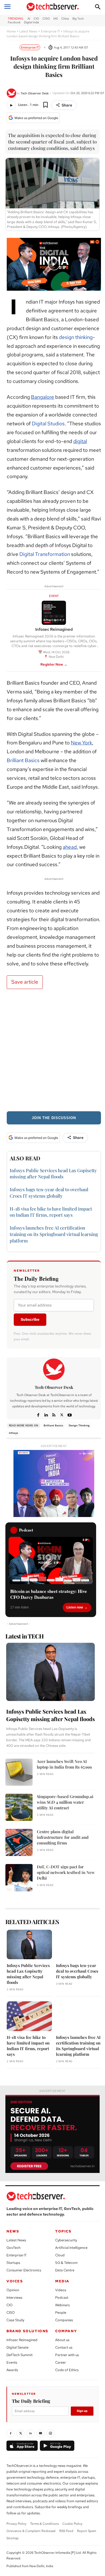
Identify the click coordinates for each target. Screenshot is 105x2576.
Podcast (62, 2298)
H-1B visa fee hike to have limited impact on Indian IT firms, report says (51, 1212)
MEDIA (62, 2281)
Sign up (82, 2411)
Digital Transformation (45, 554)
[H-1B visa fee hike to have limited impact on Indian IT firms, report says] (29, 2016)
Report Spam (87, 2531)
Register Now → (54, 664)
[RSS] (54, 1414)
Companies (64, 2320)
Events (12, 2362)
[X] (62, 1414)
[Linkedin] (46, 1414)
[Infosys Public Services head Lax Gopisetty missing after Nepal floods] (50, 1672)
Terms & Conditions (44, 2524)
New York (81, 743)
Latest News (28, 31)
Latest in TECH (24, 1636)
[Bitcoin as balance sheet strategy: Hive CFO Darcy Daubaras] (51, 1560)
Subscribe (30, 1319)
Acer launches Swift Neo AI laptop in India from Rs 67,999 (64, 1764)
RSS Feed (66, 2531)
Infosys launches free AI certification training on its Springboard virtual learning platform (54, 1234)
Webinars (62, 2305)
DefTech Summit (20, 2355)
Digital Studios (48, 424)
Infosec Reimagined (22, 2340)
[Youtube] (70, 1414)
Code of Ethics (67, 2370)
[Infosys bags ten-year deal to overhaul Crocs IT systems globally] (79, 1945)
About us (62, 2340)
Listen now (75, 1607)
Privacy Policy (16, 2524)
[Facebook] (38, 1414)
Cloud (60, 2255)
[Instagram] (50, 2433)
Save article (25, 982)
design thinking (76, 337)
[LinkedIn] (30, 2433)
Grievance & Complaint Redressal (31, 2531)
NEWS (13, 2231)
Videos (61, 2290)
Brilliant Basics (23, 760)
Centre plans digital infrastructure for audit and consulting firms (63, 1837)
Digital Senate (17, 2347)
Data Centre (65, 2270)
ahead (70, 847)
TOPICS (63, 2231)
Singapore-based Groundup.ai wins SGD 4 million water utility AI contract (65, 1802)
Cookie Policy (72, 2524)
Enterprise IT (50, 31)
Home (11, 31)
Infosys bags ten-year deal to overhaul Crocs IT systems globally (77, 1971)
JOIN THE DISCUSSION (54, 1118)
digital (80, 441)
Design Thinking (79, 1425)
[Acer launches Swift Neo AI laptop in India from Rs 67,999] (19, 1772)
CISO (11, 2313)
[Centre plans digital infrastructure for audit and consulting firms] (19, 1842)
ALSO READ (25, 1158)
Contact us (64, 2347)
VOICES (15, 2281)
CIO (10, 2305)
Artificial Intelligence (71, 2248)
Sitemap (13, 2538)
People (61, 2313)
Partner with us (67, 2355)
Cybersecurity (66, 2240)
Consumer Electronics (24, 2270)
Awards (12, 2370)
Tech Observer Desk (35, 93)
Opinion (13, 2290)
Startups (13, 2263)
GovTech (13, 2248)
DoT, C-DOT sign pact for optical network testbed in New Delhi (66, 1872)
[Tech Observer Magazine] (53, 7)
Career (61, 2362)
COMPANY (66, 2331)
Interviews (14, 2298)
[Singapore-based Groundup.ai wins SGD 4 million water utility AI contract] (19, 1807)
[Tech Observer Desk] (12, 93)
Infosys (13, 1433)
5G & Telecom (66, 2263)
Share (67, 105)
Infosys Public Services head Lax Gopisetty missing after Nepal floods (53, 1173)
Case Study (15, 2320)
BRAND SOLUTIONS (27, 2331)
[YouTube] (40, 2433)
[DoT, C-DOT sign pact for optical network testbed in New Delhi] (19, 1878)
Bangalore (43, 397)
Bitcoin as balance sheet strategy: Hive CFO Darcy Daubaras (49, 1594)
